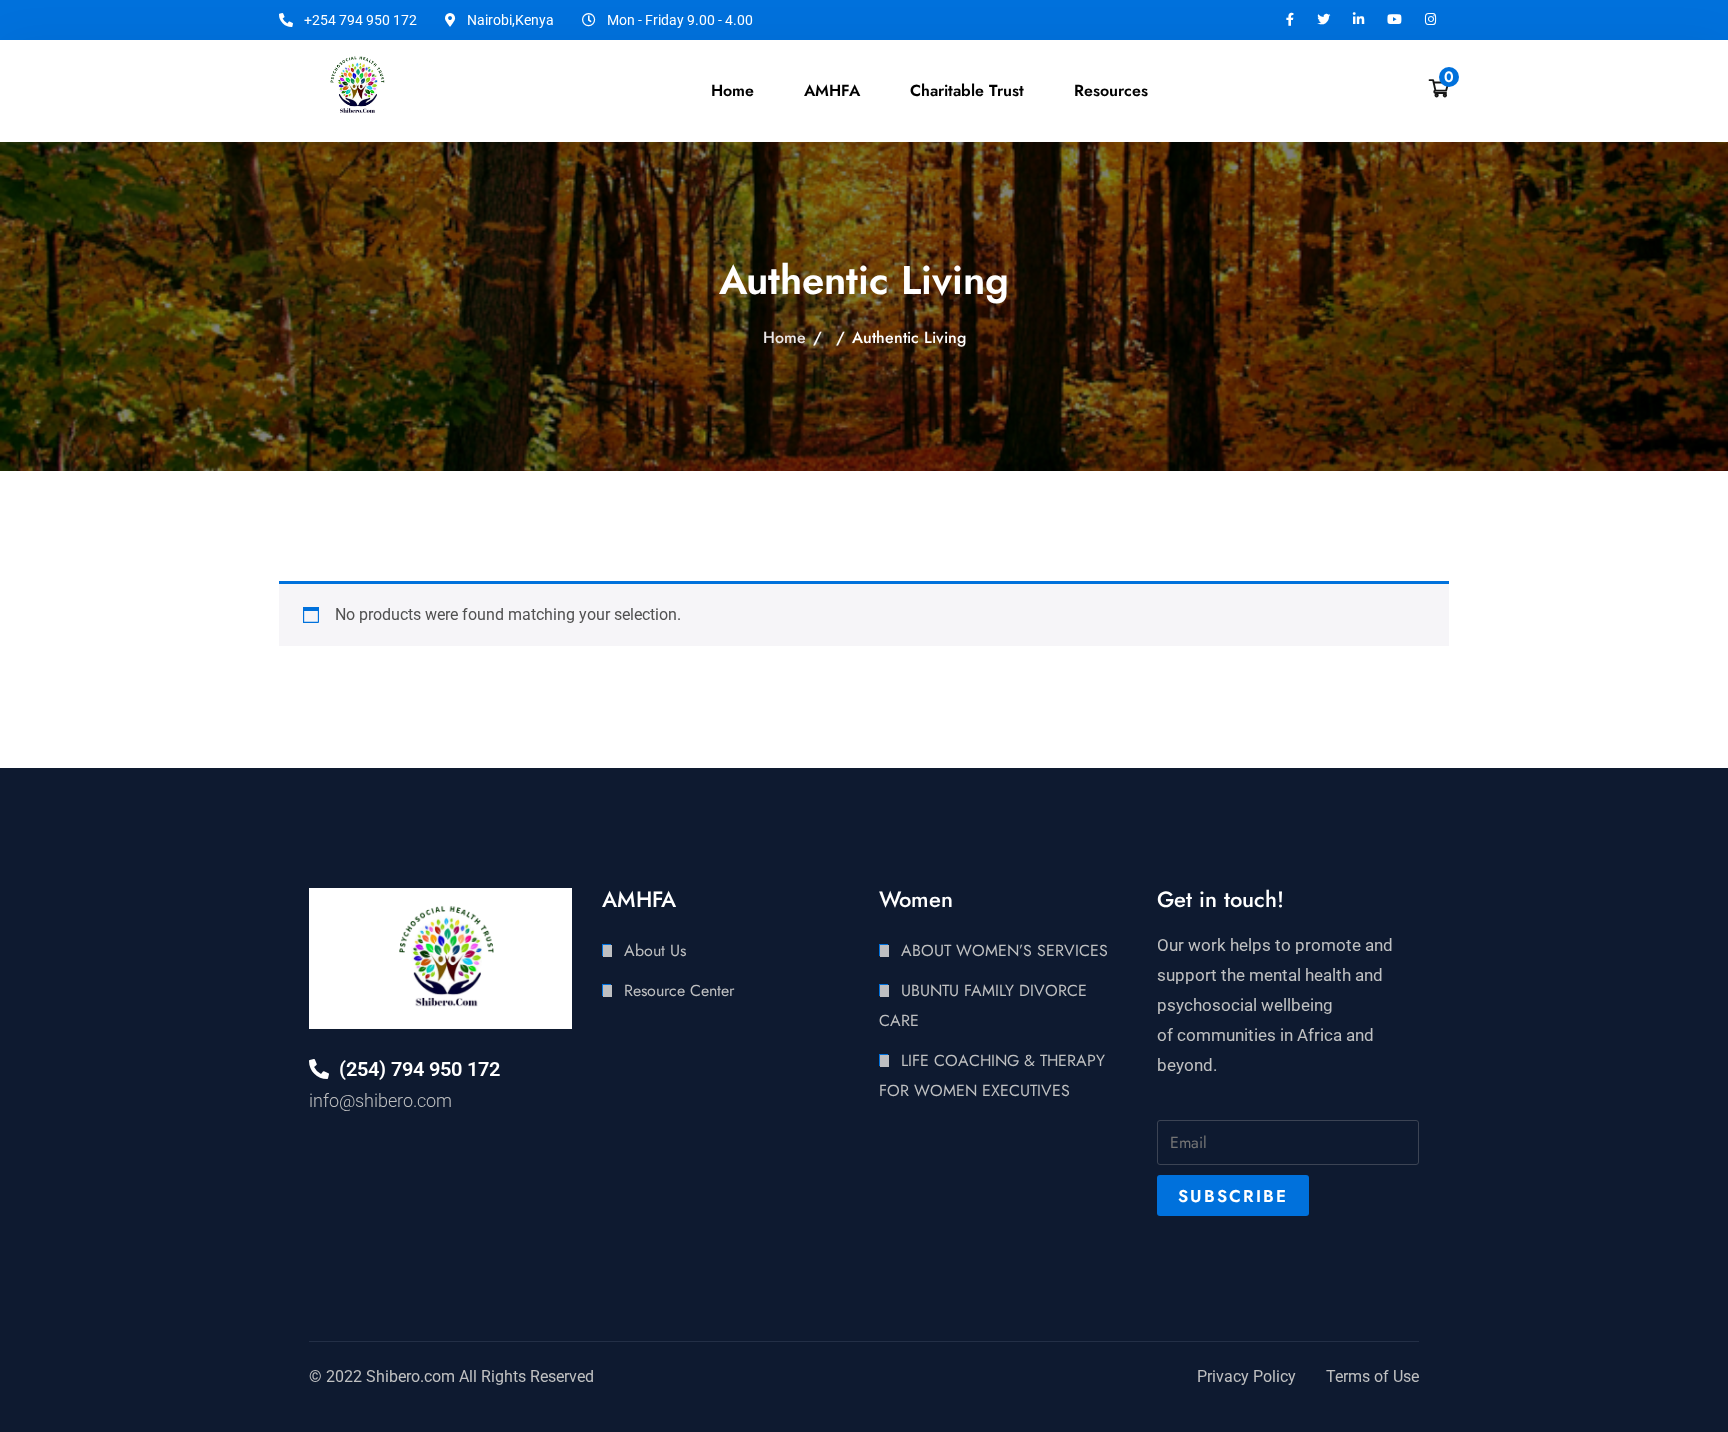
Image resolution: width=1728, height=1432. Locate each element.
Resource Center (679, 990)
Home (732, 90)
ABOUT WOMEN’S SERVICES (1004, 950)
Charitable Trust (967, 90)
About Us (655, 950)
